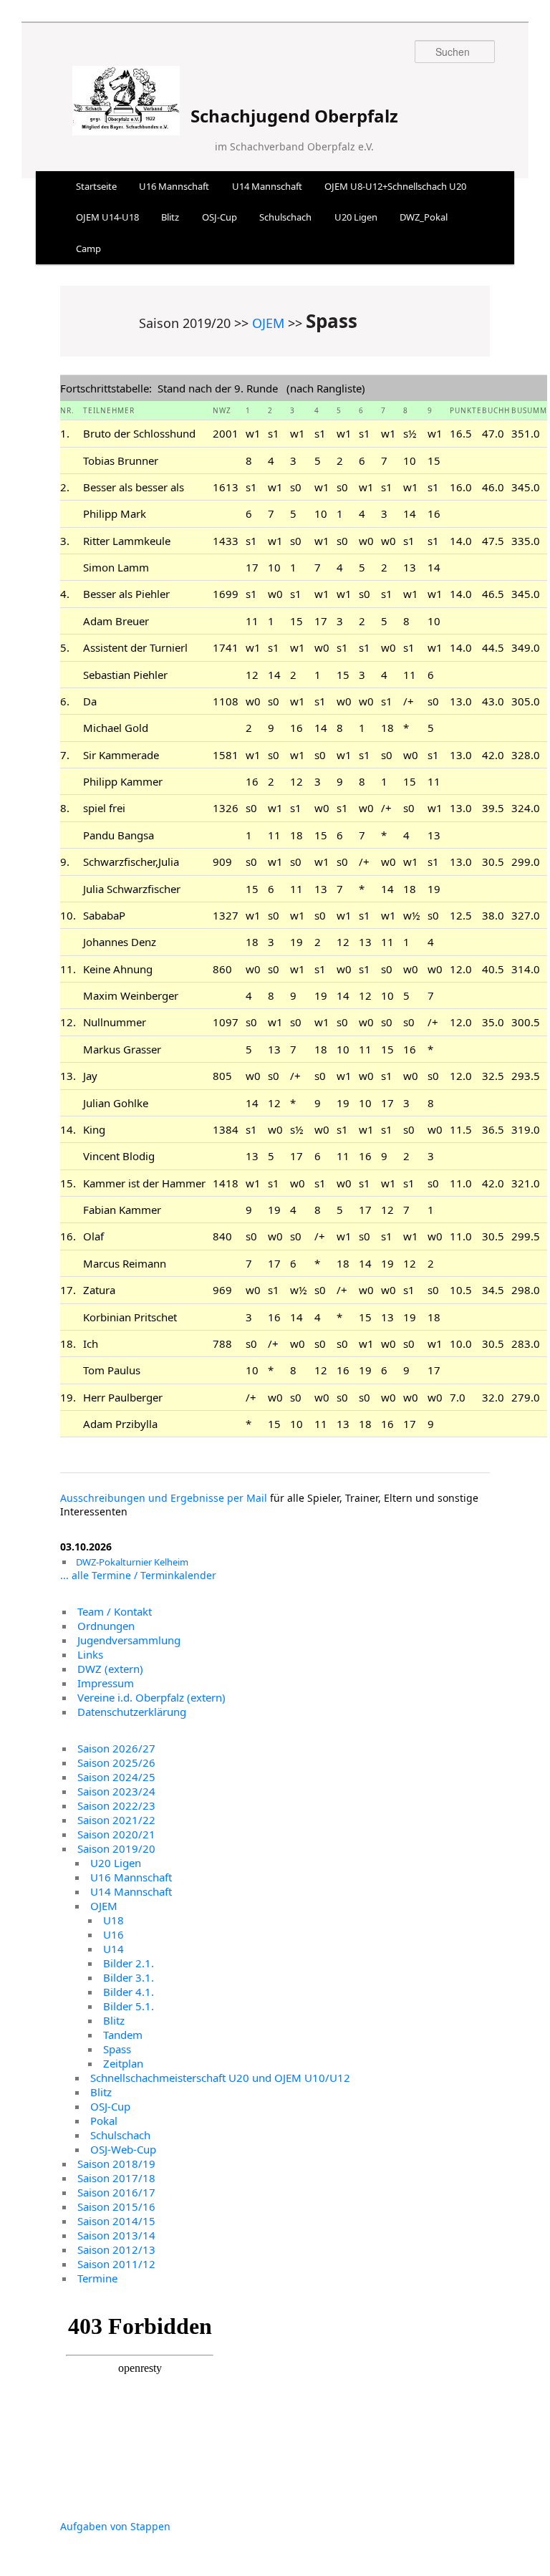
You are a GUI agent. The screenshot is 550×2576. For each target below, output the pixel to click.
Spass (117, 2049)
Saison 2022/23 (116, 1805)
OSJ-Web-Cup (123, 2149)
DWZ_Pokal (424, 217)
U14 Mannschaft (267, 186)
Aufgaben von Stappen (115, 2526)
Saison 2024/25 (116, 1777)
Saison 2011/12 (116, 2264)
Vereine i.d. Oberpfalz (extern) (151, 1697)
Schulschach (285, 217)
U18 (114, 1920)
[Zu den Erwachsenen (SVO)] (126, 126)
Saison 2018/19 (116, 2163)
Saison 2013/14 (116, 2235)
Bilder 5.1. (129, 2006)
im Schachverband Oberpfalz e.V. (294, 146)
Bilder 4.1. (129, 1992)
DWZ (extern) (110, 1669)
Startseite (96, 186)
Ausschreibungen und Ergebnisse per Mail (164, 1498)
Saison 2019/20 (116, 1848)
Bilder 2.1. (129, 1963)
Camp (88, 249)
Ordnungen (106, 1626)
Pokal (104, 2121)
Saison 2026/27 (116, 1748)
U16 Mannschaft (174, 186)
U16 (114, 1934)
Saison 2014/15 (116, 2221)
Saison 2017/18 (116, 2178)
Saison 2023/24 (116, 1791)
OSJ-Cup (219, 217)
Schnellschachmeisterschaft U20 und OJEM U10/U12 (220, 2078)
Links (90, 1654)
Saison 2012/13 (116, 2249)
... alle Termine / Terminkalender (138, 1575)
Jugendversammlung (129, 1640)
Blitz (170, 217)
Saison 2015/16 (116, 2206)
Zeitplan (123, 2063)
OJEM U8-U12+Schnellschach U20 (395, 186)
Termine (97, 2278)
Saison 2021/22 (116, 1820)
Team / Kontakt (115, 1611)
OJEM (268, 323)
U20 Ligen (356, 217)
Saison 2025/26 (116, 1762)
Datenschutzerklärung (132, 1712)
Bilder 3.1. (129, 1977)
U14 (114, 1949)
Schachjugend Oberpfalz (294, 116)
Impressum (106, 1683)
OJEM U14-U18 (107, 217)
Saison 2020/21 (116, 1834)
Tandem (123, 2035)
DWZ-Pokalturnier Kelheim (132, 1562)
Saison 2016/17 (116, 2192)
